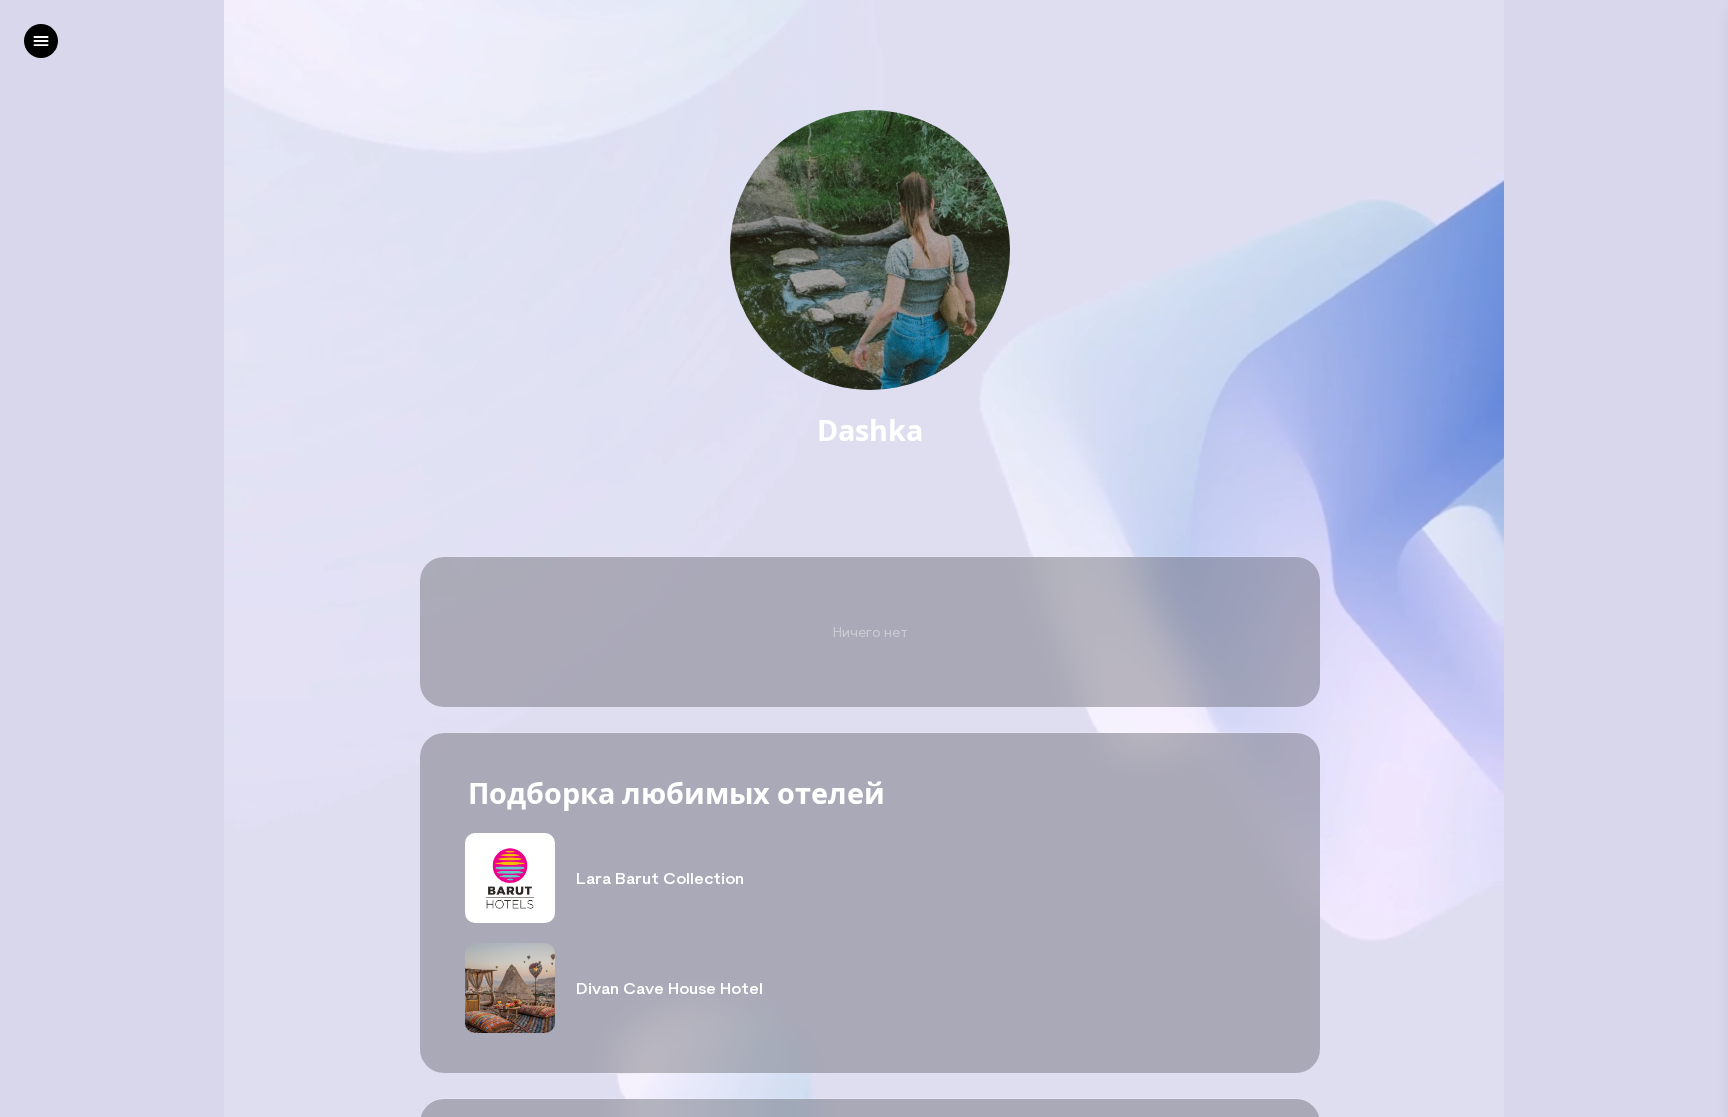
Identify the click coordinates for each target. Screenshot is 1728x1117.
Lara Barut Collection (660, 878)
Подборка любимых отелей (676, 793)
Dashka (870, 430)
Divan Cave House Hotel (669, 988)
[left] (41, 41)
